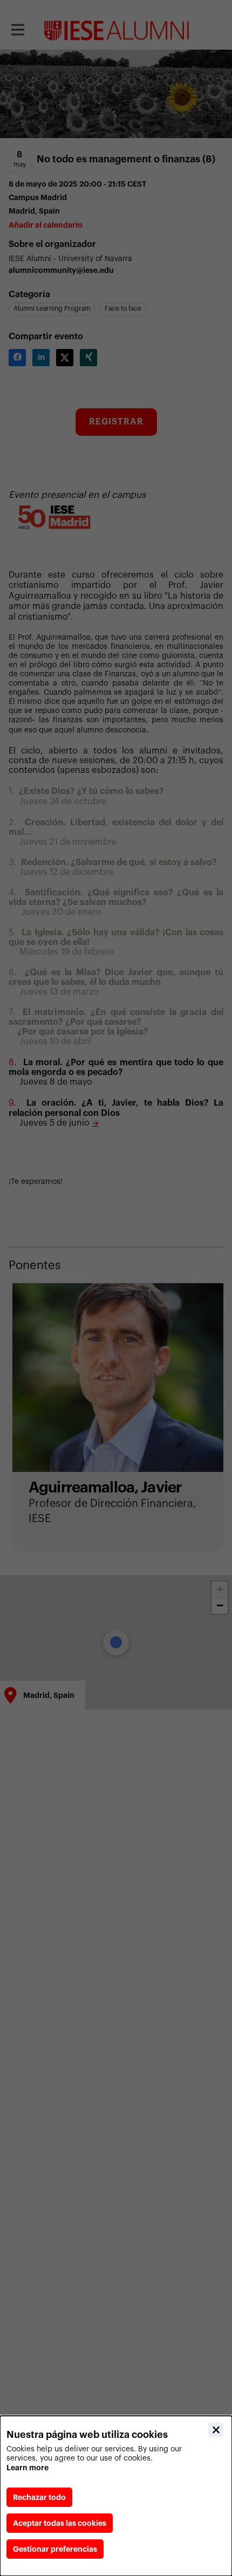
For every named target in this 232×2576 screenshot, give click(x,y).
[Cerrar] (216, 2430)
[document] (116, 2496)
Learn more (28, 2468)
